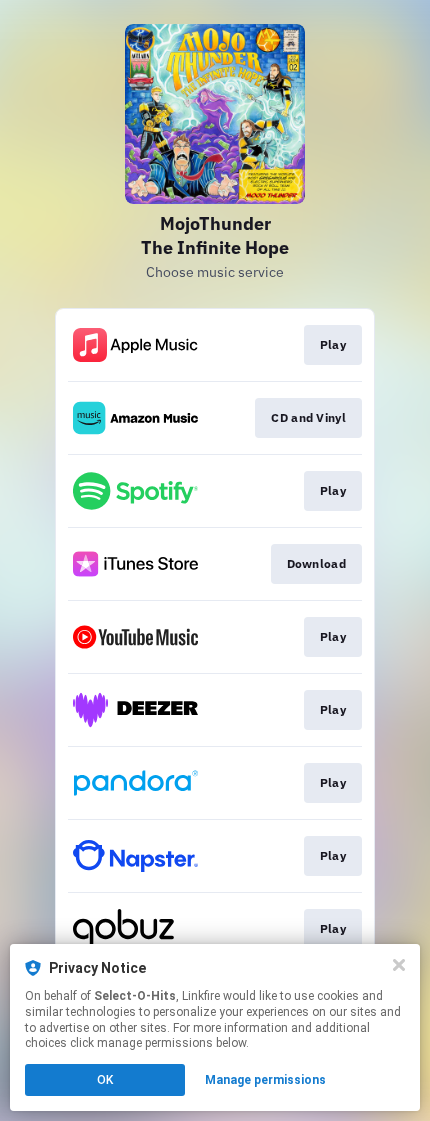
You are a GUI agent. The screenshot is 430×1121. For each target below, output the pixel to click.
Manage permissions (265, 1080)
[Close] (399, 965)
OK (105, 1080)
